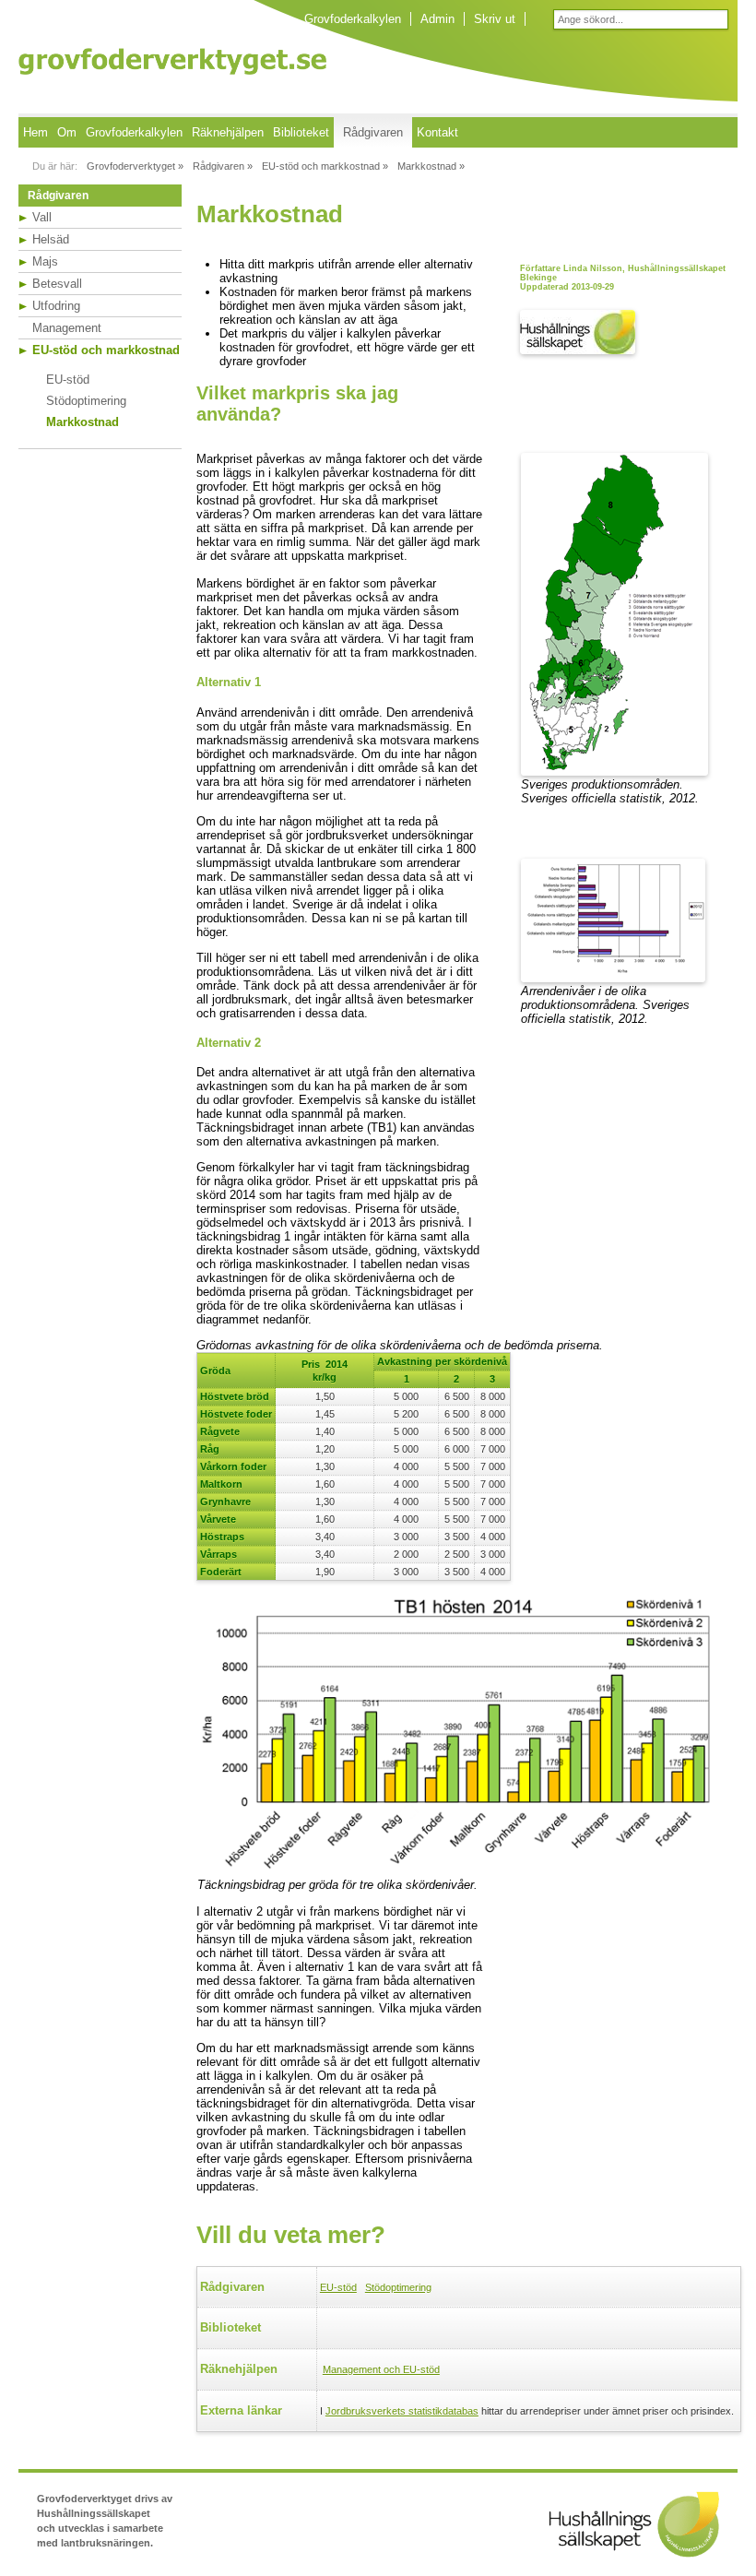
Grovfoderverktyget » (135, 166)
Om (67, 132)
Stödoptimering (86, 401)
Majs (45, 261)
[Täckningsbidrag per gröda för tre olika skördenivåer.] (464, 1872)
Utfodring (56, 306)
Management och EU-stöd (381, 2369)
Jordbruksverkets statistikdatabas (402, 2411)
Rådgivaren (373, 132)
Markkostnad (83, 422)
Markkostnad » (431, 166)
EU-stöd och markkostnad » (325, 166)
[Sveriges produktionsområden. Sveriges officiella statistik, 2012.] (614, 772)
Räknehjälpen (228, 132)
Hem (35, 132)
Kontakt (437, 132)
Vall (42, 217)
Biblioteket (301, 132)
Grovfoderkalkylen (353, 19)
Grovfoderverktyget (172, 61)
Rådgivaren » (223, 166)
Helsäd (51, 239)
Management (67, 328)
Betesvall (57, 284)
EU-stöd (68, 380)
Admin (437, 19)
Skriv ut (495, 19)
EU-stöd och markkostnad (106, 350)
